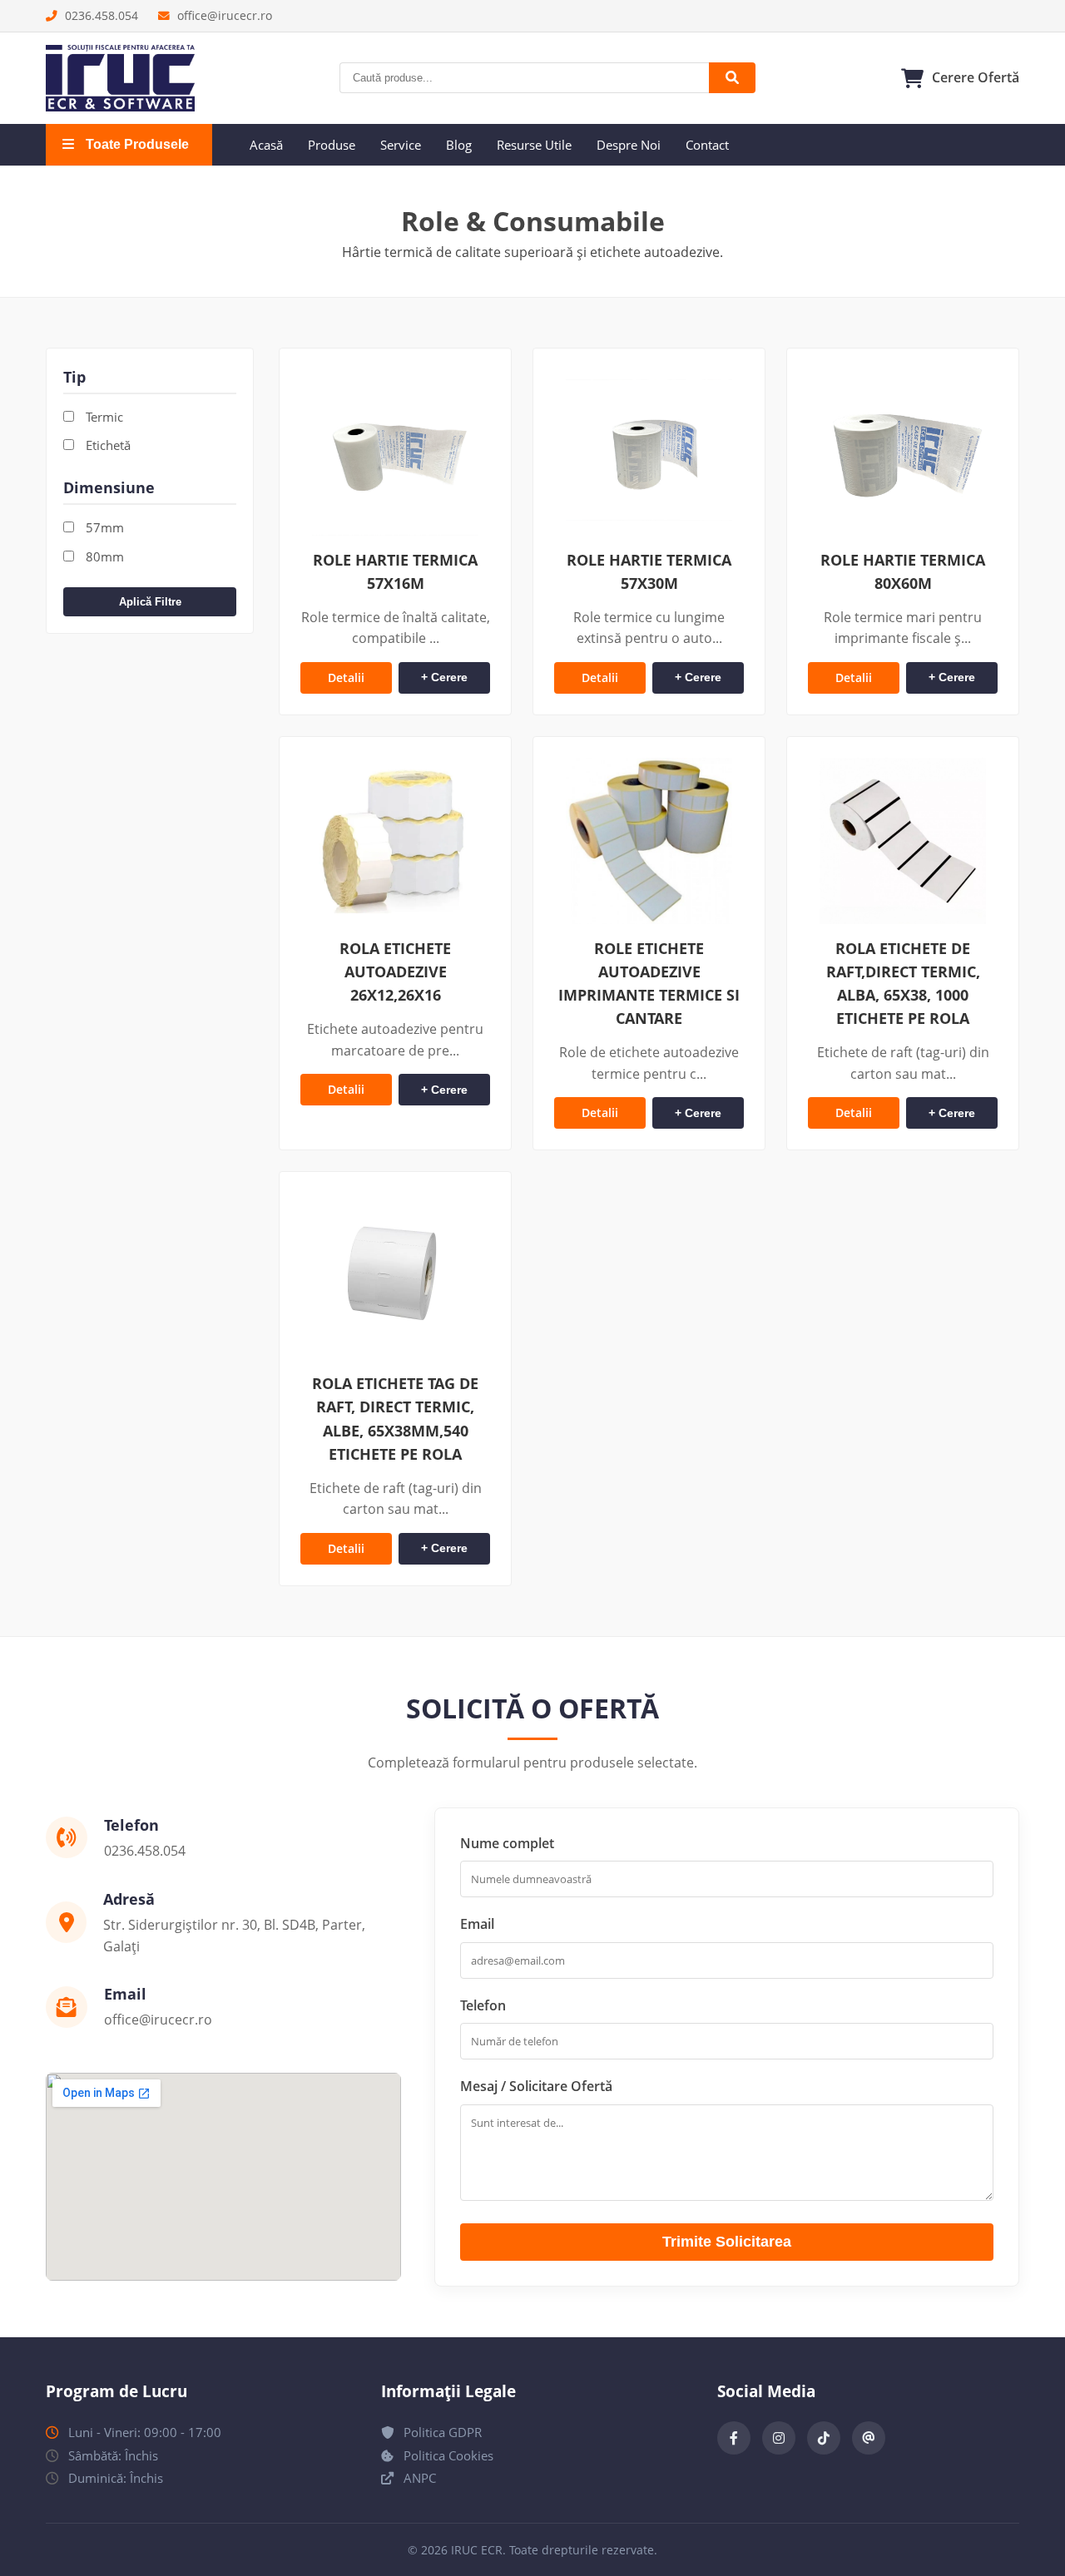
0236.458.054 (100, 15)
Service (401, 145)
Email (477, 1924)
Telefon (483, 2005)
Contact (707, 145)
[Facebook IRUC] (734, 2438)
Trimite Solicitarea (727, 2242)
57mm (103, 527)
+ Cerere (444, 677)
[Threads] (869, 2438)
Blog (459, 145)
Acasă (266, 145)
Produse (332, 145)
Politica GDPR (441, 2432)
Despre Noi (629, 145)
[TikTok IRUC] (824, 2438)
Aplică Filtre (150, 602)
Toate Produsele (136, 144)
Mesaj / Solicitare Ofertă (536, 2086)
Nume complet (507, 1843)
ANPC (418, 2478)
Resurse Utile (534, 145)
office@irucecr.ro (223, 15)
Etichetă (106, 445)
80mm (103, 556)
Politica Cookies (447, 2455)
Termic (103, 417)
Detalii (346, 677)
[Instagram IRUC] (779, 2438)
